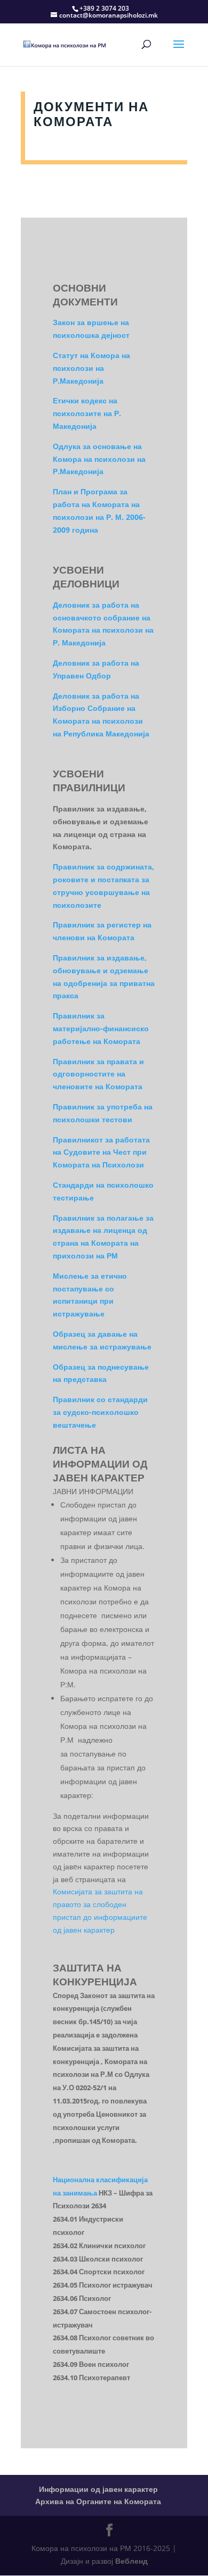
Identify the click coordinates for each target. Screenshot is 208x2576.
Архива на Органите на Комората (98, 2501)
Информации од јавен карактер (98, 2489)
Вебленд (131, 2561)
